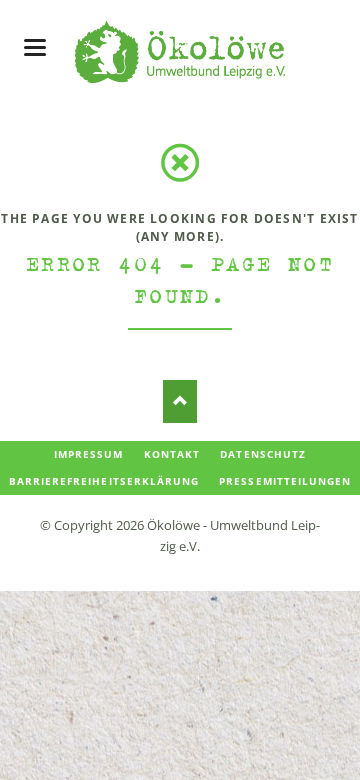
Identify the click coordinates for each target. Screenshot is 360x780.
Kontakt (172, 454)
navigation (35, 47)
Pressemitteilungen (285, 481)
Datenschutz (262, 454)
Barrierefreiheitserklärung (104, 481)
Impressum (88, 454)
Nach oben (180, 401)
